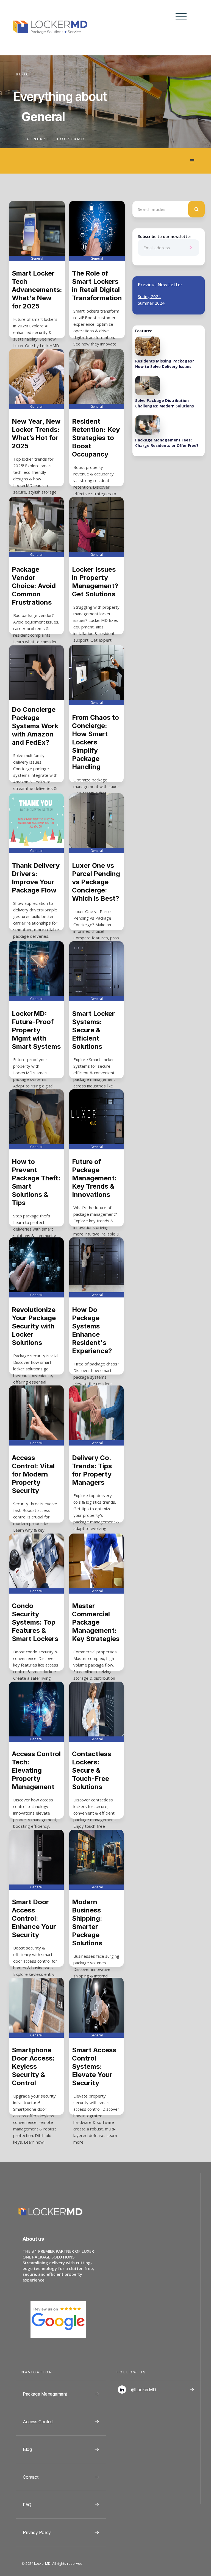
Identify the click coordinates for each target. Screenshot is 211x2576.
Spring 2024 (149, 296)
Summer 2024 (151, 303)
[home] (53, 28)
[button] (179, 28)
